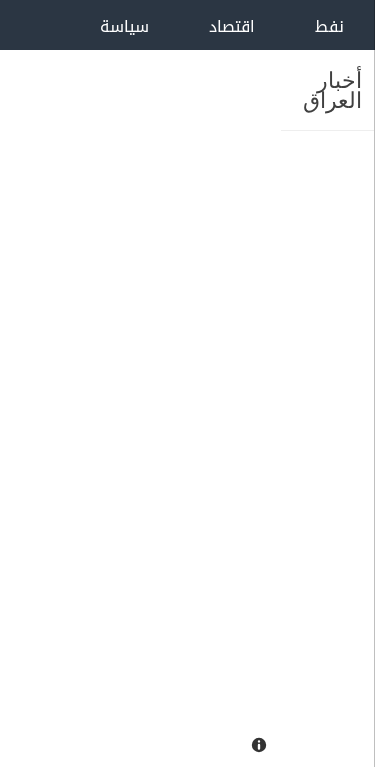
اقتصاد (232, 26)
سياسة (124, 26)
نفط (329, 26)
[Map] (140, 383)
